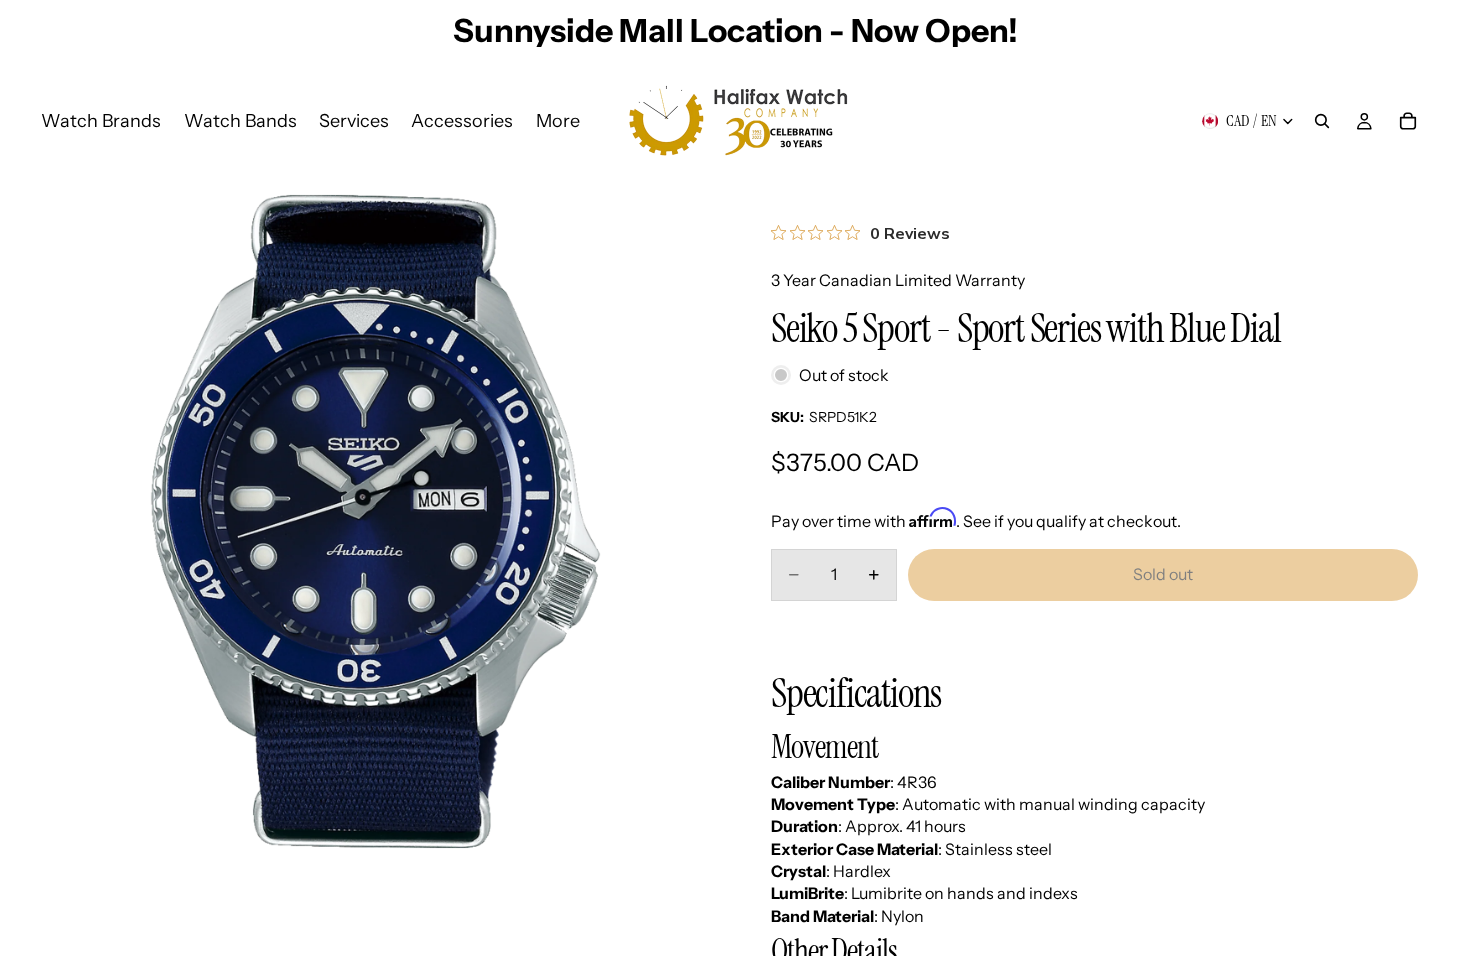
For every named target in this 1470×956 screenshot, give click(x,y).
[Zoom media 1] (375, 521)
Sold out (1163, 574)
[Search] (1322, 121)
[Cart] (1408, 121)
